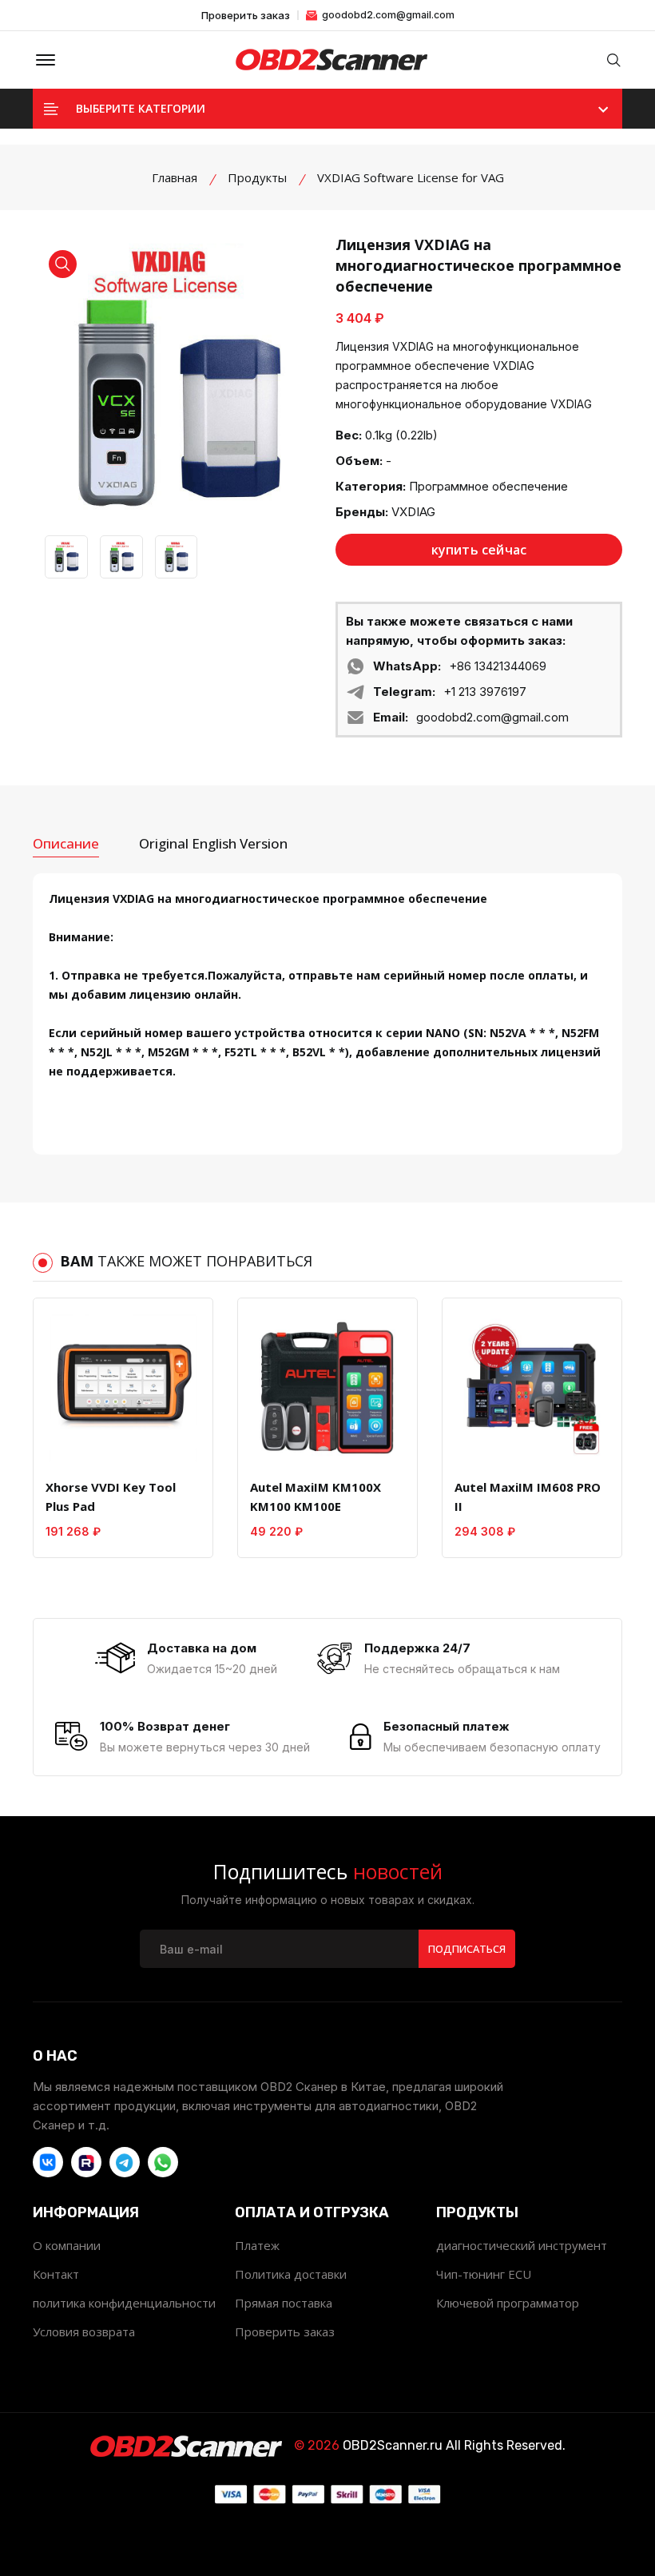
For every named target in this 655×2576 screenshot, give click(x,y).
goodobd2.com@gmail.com (387, 15)
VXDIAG (413, 512)
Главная (175, 177)
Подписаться (467, 1949)
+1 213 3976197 (485, 692)
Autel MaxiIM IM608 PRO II (528, 1497)
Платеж (257, 2245)
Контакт (56, 2274)
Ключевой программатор (508, 2303)
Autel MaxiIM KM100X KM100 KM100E (316, 1497)
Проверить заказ (246, 16)
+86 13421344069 (498, 666)
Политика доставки (291, 2274)
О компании (67, 2245)
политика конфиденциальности (124, 2303)
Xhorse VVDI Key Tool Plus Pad (111, 1497)
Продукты (257, 177)
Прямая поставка (284, 2303)
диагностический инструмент (522, 2245)
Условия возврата (84, 2332)
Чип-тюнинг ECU (484, 2274)
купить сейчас (479, 550)
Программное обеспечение (488, 486)
